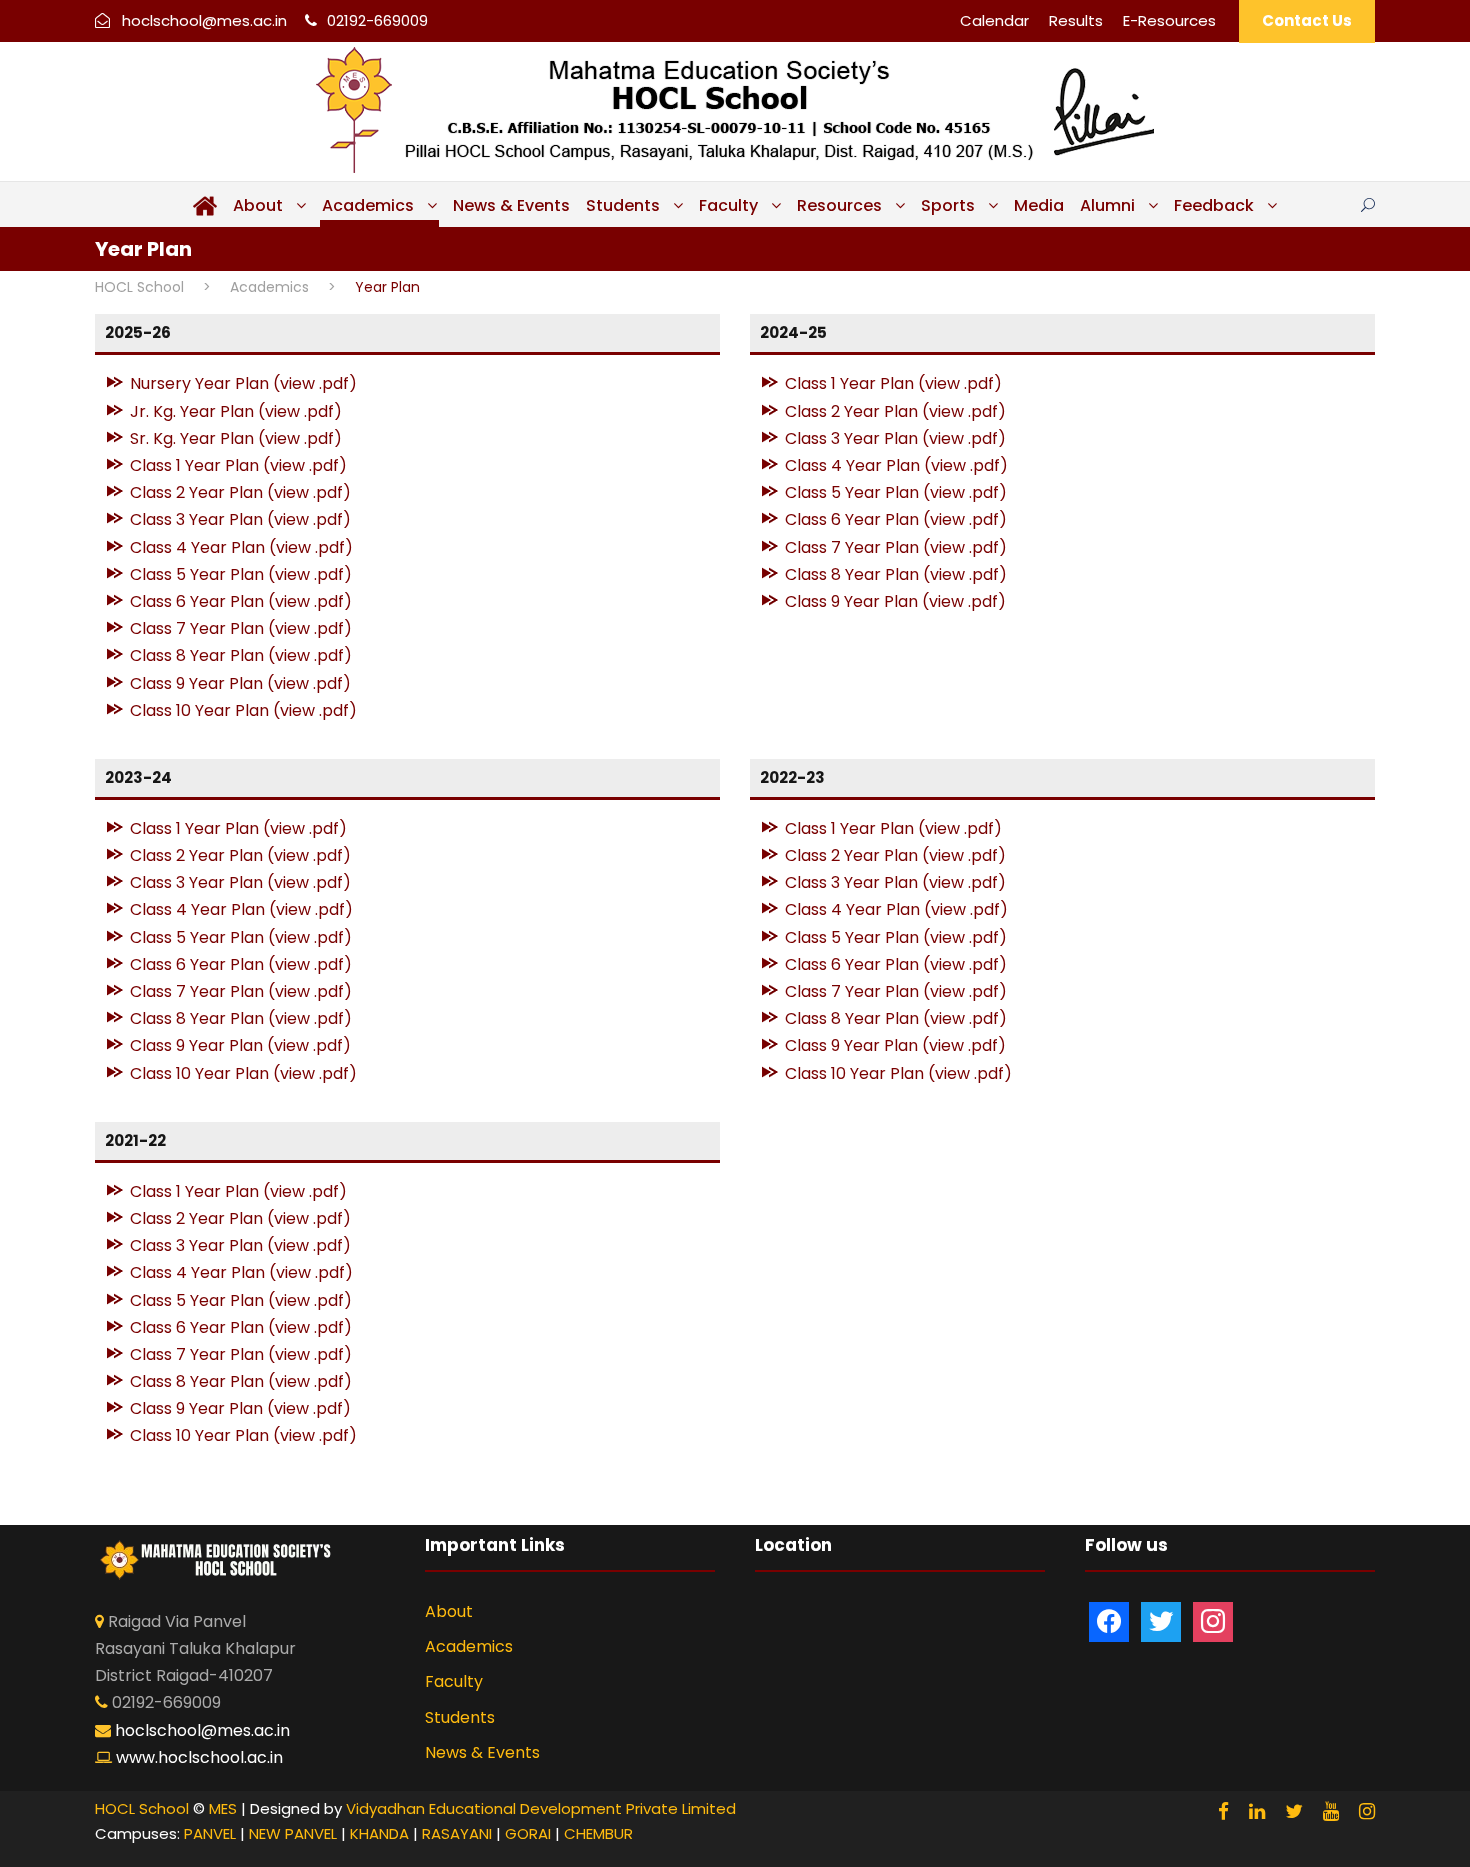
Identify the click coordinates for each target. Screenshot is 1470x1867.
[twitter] (1294, 1811)
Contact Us (1307, 20)
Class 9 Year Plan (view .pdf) (240, 683)
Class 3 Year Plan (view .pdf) (240, 519)
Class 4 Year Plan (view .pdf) (241, 547)
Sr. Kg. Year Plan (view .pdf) (236, 438)
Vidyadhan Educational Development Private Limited (541, 1808)
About (258, 205)
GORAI (528, 1833)
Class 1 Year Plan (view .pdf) (238, 465)
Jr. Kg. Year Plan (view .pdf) (236, 411)
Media (1039, 205)
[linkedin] (1257, 1811)
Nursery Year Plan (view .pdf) (243, 383)
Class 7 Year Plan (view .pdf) (241, 628)
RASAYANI (457, 1833)
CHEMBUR (598, 1833)
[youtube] (1331, 1811)
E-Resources (1169, 20)
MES (223, 1808)
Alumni (1107, 205)
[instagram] (1367, 1811)
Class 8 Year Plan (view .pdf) (241, 655)
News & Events (511, 205)
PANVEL (210, 1833)
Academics (368, 205)
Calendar (994, 20)
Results (1076, 20)
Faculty (728, 205)
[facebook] (1223, 1811)
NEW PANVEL (293, 1833)
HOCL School (142, 1808)
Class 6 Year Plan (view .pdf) (241, 601)
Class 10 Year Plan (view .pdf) (243, 710)
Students (623, 205)
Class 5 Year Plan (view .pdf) (241, 574)
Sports (948, 205)
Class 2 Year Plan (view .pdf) (240, 492)
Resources (839, 205)
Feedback (1214, 205)
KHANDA (379, 1833)
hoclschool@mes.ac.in (204, 20)
